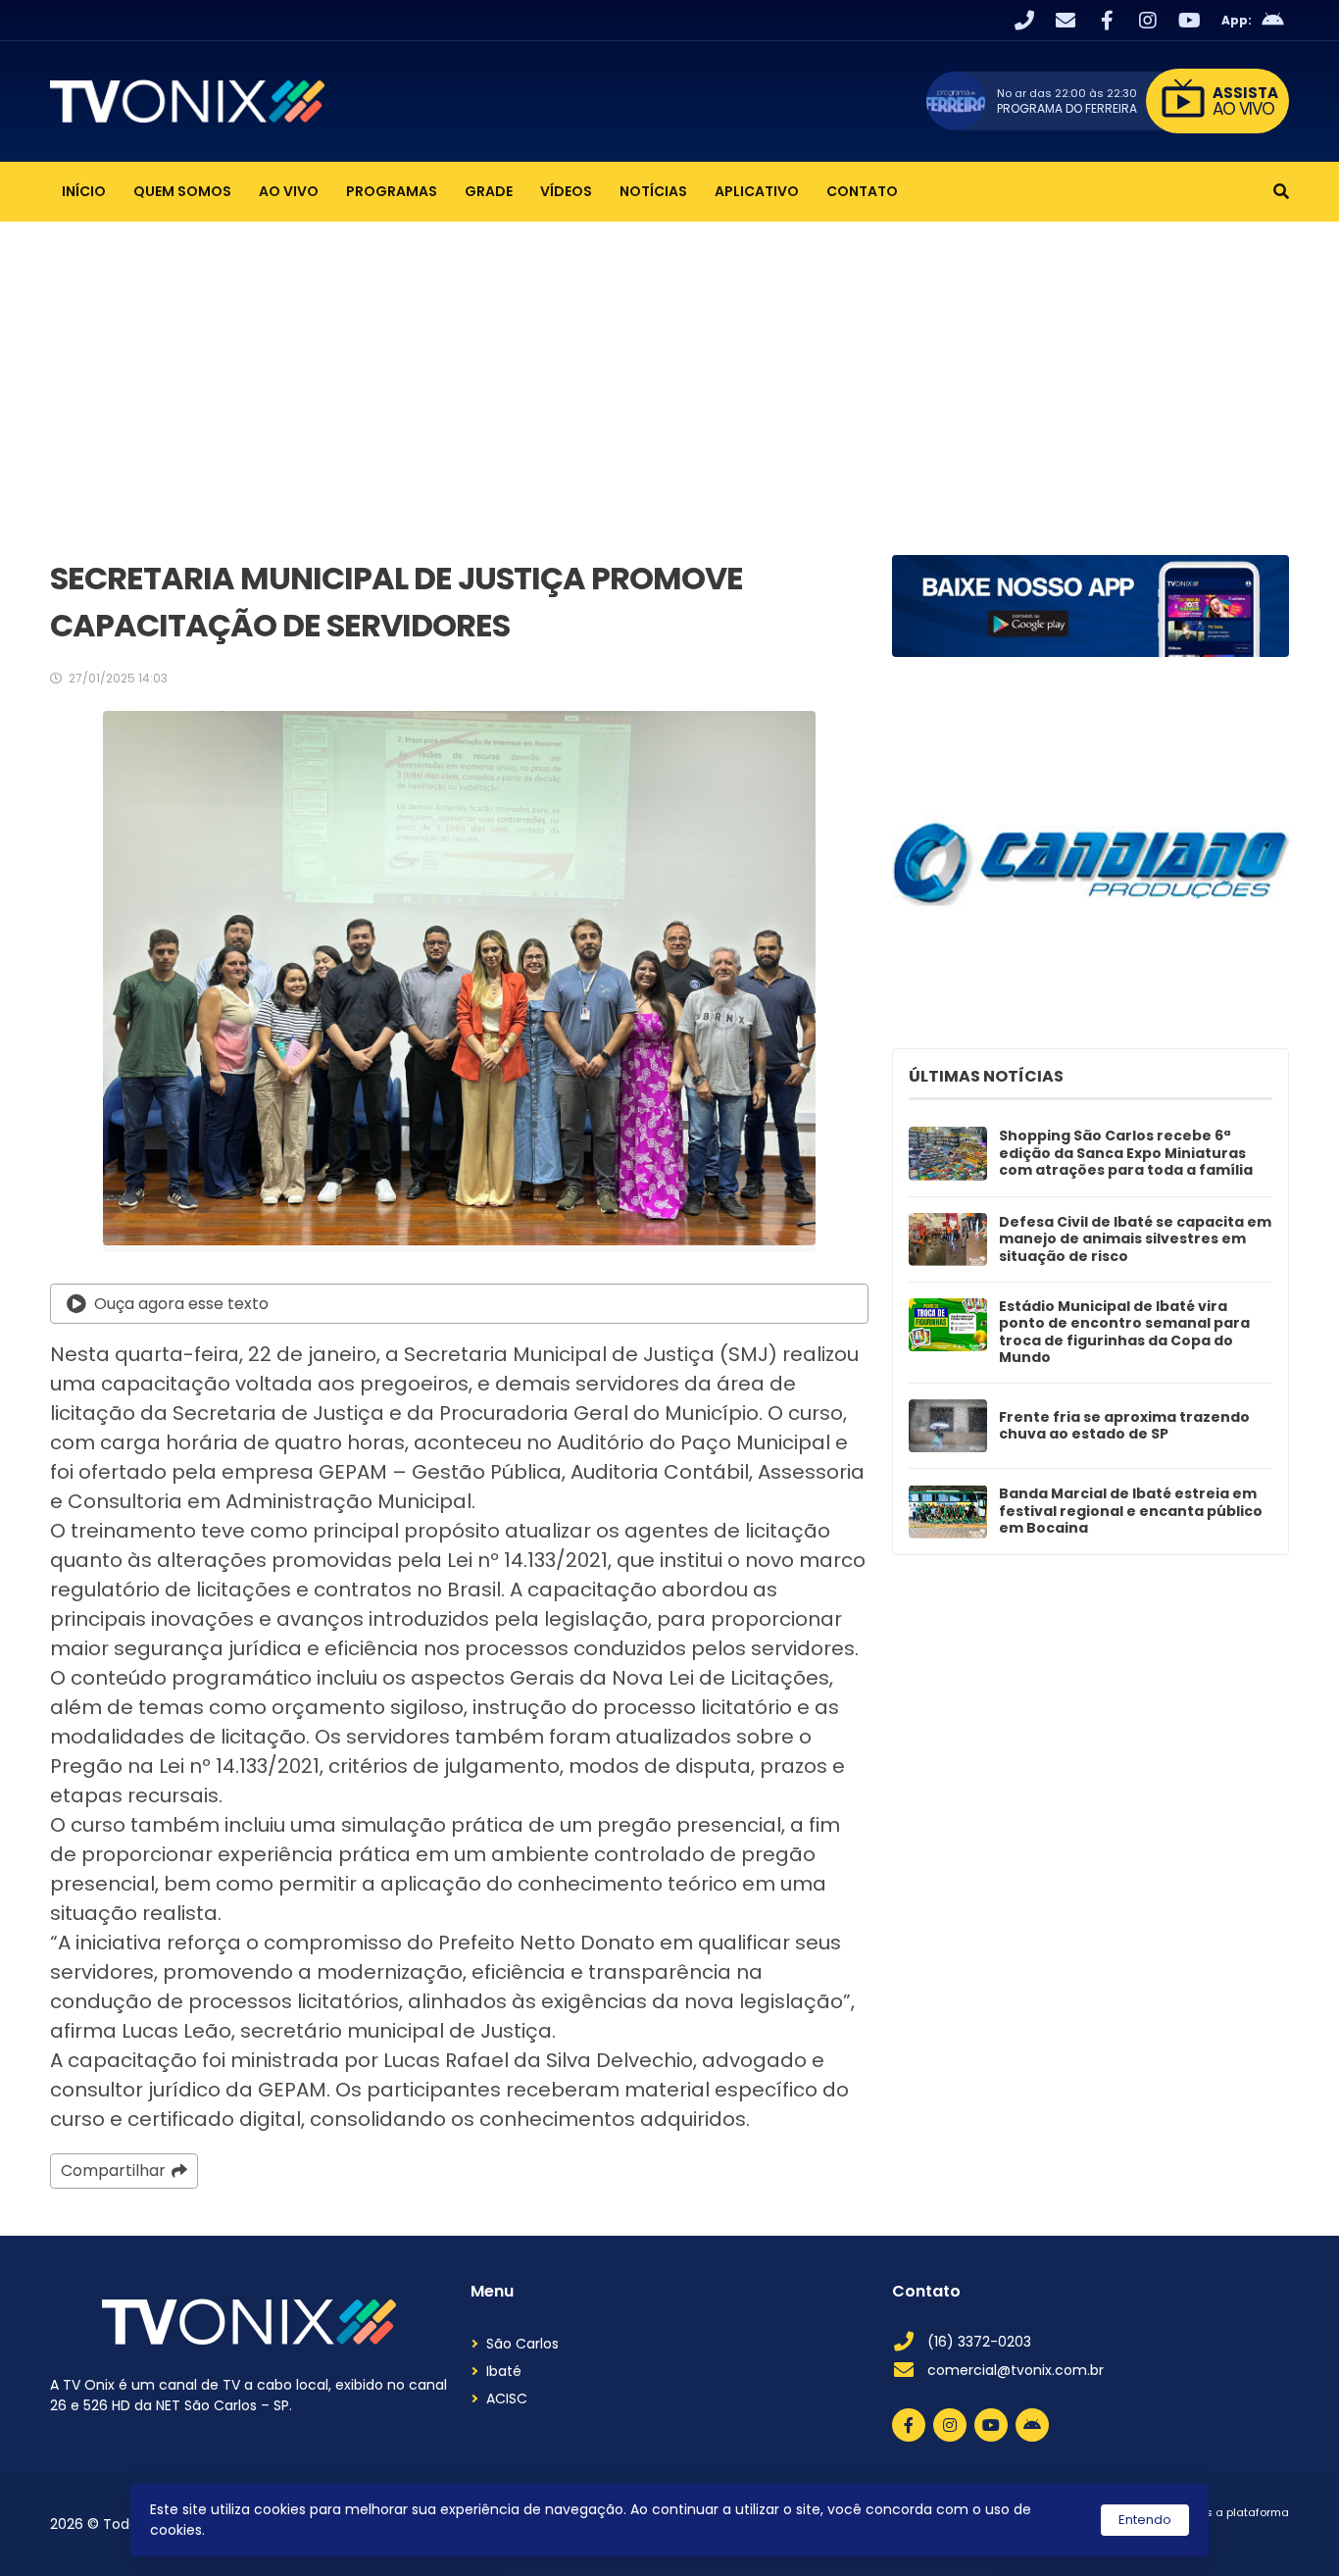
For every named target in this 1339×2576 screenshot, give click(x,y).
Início (84, 191)
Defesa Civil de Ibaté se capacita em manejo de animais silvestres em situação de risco (1135, 1240)
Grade (489, 191)
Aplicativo (757, 191)
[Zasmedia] (1240, 2537)
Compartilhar (113, 2171)
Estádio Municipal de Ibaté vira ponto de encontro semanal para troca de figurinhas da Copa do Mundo (1124, 1333)
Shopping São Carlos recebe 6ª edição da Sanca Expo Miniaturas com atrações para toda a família (1126, 1154)
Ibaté (504, 2371)
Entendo (1145, 2520)
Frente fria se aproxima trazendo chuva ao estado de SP (1124, 1426)
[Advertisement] (669, 369)
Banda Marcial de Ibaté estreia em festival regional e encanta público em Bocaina (1131, 1512)
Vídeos (566, 191)
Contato (862, 191)
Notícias (653, 191)
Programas (392, 191)
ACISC (507, 2399)
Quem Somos (182, 191)
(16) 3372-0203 (979, 2342)
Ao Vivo (289, 191)
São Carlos (522, 2344)
